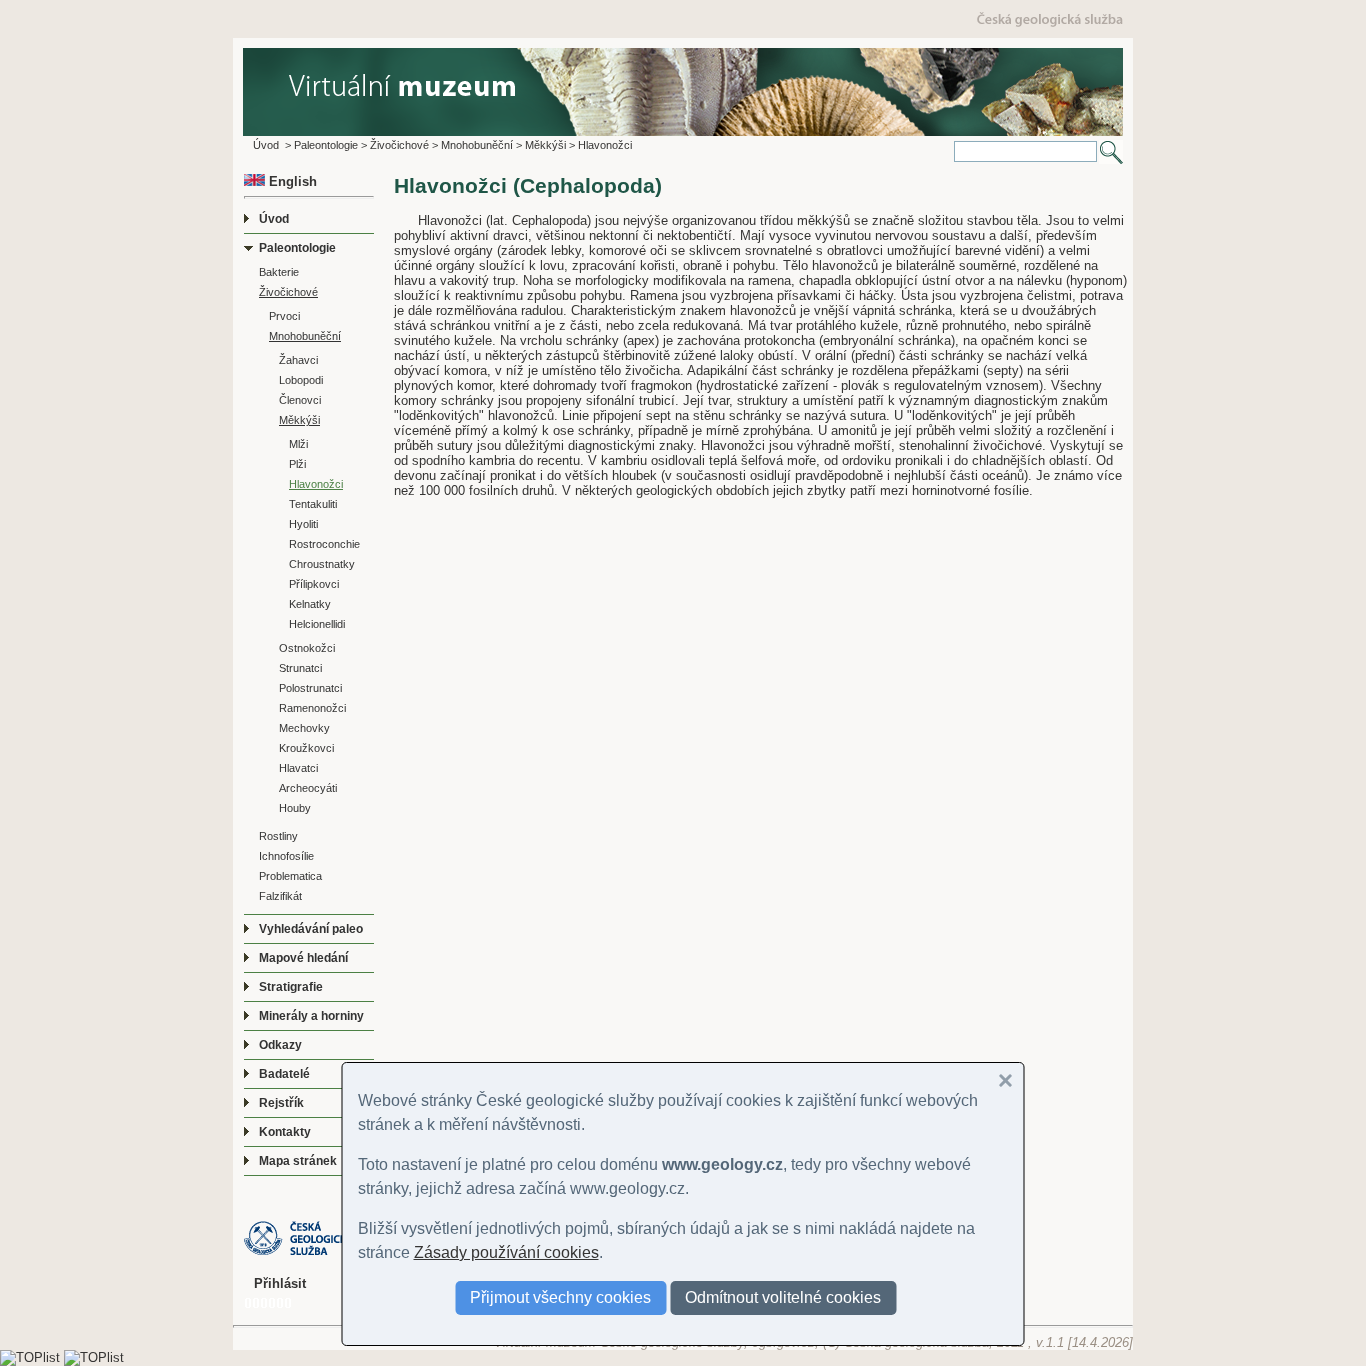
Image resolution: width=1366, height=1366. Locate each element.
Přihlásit (280, 1283)
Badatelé (284, 1074)
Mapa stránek (298, 1161)
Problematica (290, 876)
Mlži (298, 444)
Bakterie (279, 272)
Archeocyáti (308, 788)
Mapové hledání (303, 958)
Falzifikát (280, 896)
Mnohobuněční (477, 145)
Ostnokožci (307, 648)
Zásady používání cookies (506, 1252)
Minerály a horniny (311, 1016)
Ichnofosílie (286, 856)
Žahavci (298, 360)
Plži (297, 464)
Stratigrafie (291, 987)
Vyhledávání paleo (311, 929)
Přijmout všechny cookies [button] (560, 1297)
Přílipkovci (314, 584)
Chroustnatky (322, 564)
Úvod (266, 145)
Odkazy (280, 1045)
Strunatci (300, 668)
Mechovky (304, 728)
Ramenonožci (312, 708)
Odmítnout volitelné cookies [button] (783, 1297)
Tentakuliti (313, 504)
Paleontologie (326, 145)
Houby (295, 808)
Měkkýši (545, 145)
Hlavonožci (605, 145)
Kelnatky (310, 604)
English (291, 181)
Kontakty (285, 1132)
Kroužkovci (306, 748)
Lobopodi (301, 380)
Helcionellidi (317, 624)
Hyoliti (303, 524)
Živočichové (399, 145)
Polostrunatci (310, 688)
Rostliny (278, 836)
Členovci (300, 400)
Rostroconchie (324, 544)
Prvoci (284, 316)
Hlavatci (298, 768)
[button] (1006, 1081)
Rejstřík (281, 1103)
